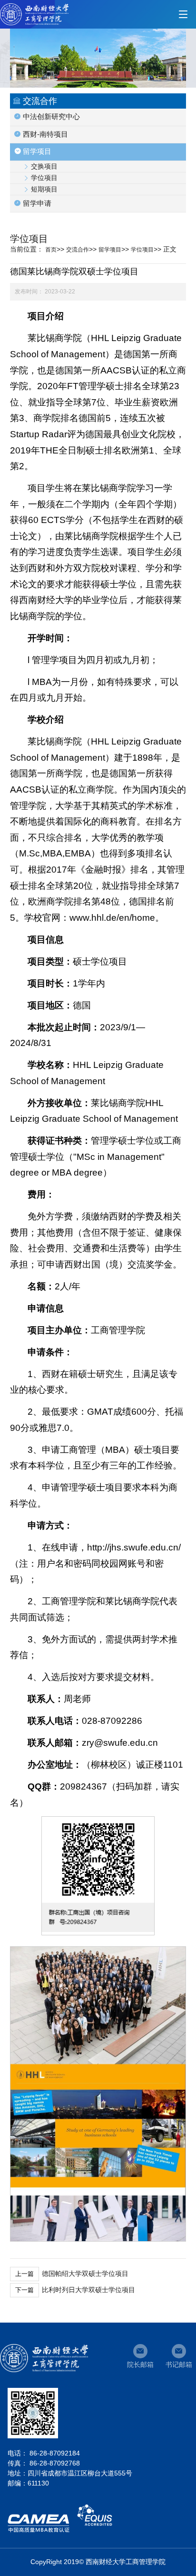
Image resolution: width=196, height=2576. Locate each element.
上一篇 (24, 2274)
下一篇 (24, 2290)
